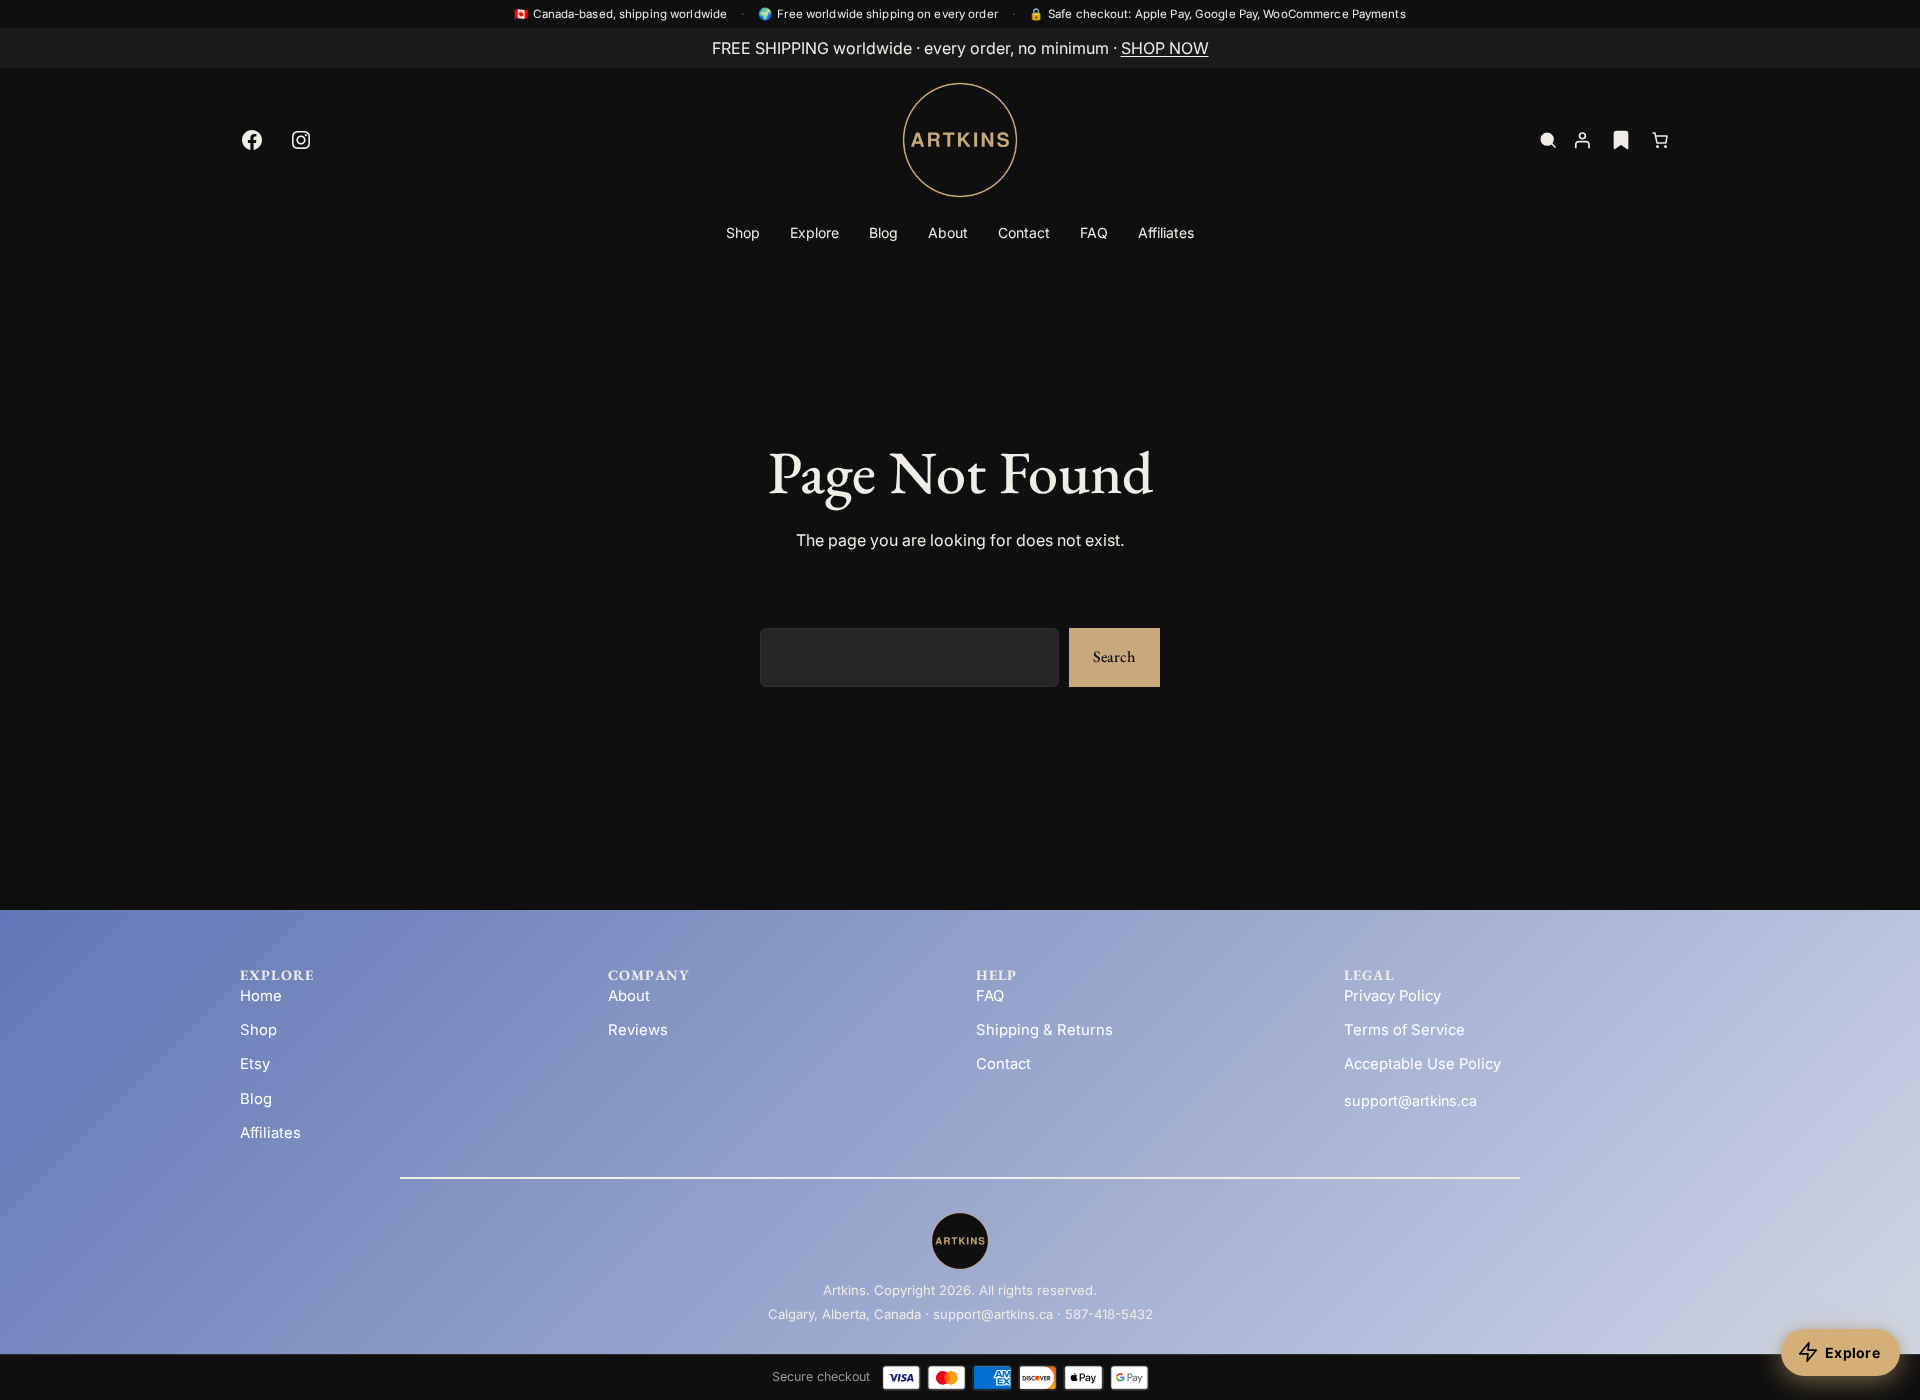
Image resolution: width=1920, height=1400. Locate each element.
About (629, 996)
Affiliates (270, 1133)
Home (261, 996)
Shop (258, 1030)
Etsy (255, 1064)
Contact (1003, 1064)
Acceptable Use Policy (1422, 1064)
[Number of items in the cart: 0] (1660, 140)
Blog (256, 1099)
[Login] (1582, 140)
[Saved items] (1621, 140)
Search (1114, 656)
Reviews (638, 1030)
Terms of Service (1404, 1030)
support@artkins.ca (1410, 1100)
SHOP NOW (1165, 48)
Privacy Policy (1392, 996)
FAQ (990, 996)
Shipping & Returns (1044, 1030)
